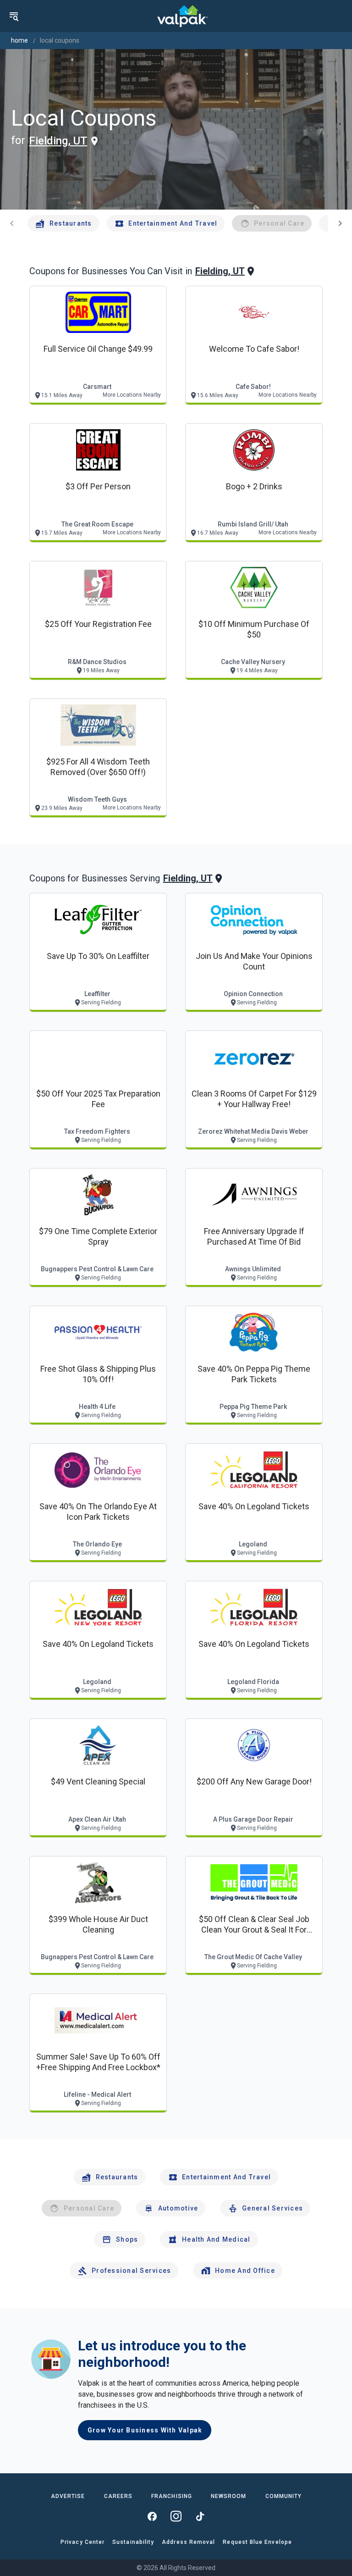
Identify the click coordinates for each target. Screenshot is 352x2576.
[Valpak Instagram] (176, 2516)
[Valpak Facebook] (152, 2516)
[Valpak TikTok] (200, 2516)
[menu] (14, 16)
